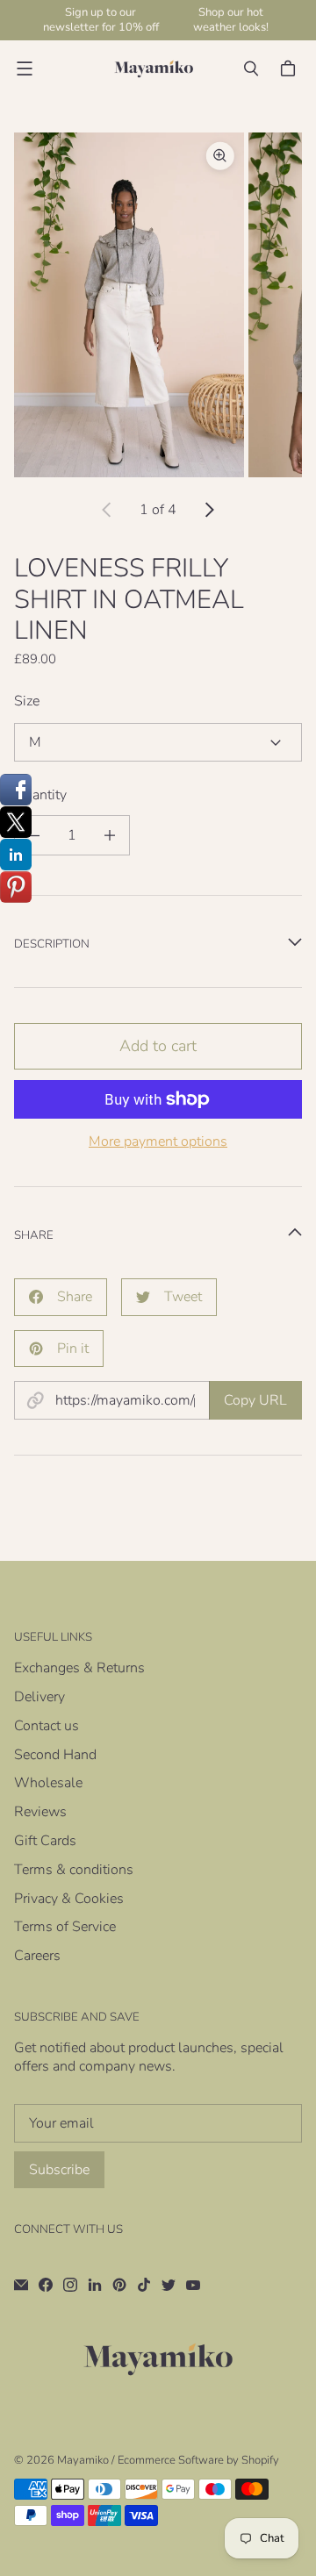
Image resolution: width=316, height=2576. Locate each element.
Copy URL (255, 1400)
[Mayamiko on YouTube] (193, 2285)
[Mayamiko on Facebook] (46, 2285)
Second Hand (55, 1755)
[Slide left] (107, 510)
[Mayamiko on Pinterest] (119, 2285)
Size (27, 701)
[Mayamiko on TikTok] (144, 2285)
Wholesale (48, 1783)
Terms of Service (65, 1927)
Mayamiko (83, 2460)
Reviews (40, 1812)
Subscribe (59, 2170)
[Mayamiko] (154, 69)
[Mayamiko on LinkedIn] (95, 2285)
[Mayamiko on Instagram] (70, 2285)
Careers (37, 1956)
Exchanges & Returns (79, 1668)
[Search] (251, 68)
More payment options (158, 1142)
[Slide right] (209, 510)
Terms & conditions (74, 1870)
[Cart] (291, 68)
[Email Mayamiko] (21, 2285)
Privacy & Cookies (69, 1899)
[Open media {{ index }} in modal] (129, 305)
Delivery (39, 1697)
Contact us (47, 1726)
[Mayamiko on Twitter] (169, 2285)
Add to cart (158, 1046)
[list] (158, 305)
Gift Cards (45, 1841)
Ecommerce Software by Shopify (198, 2460)
